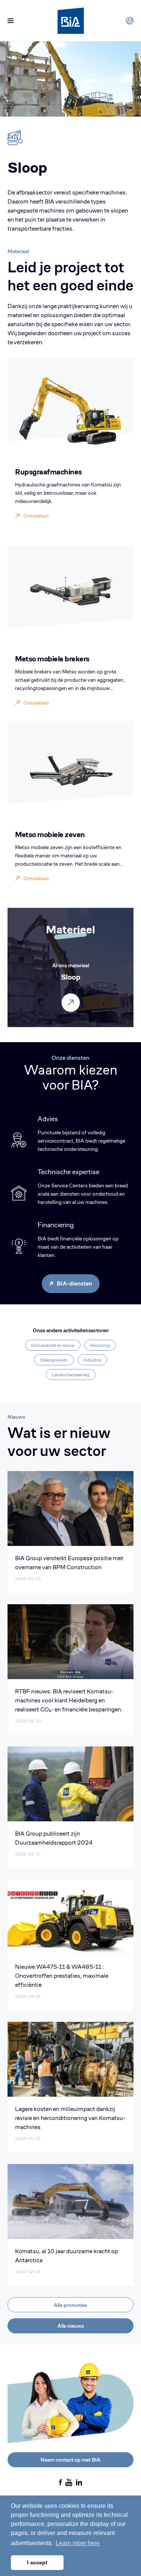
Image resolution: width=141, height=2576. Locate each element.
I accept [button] (37, 2562)
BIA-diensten (74, 1283)
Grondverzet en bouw (53, 1345)
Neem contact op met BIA (70, 2460)
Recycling (100, 1345)
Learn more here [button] (78, 2543)
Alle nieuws (71, 2326)
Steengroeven (54, 1360)
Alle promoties (70, 2305)
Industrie (92, 1360)
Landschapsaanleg (71, 1375)
